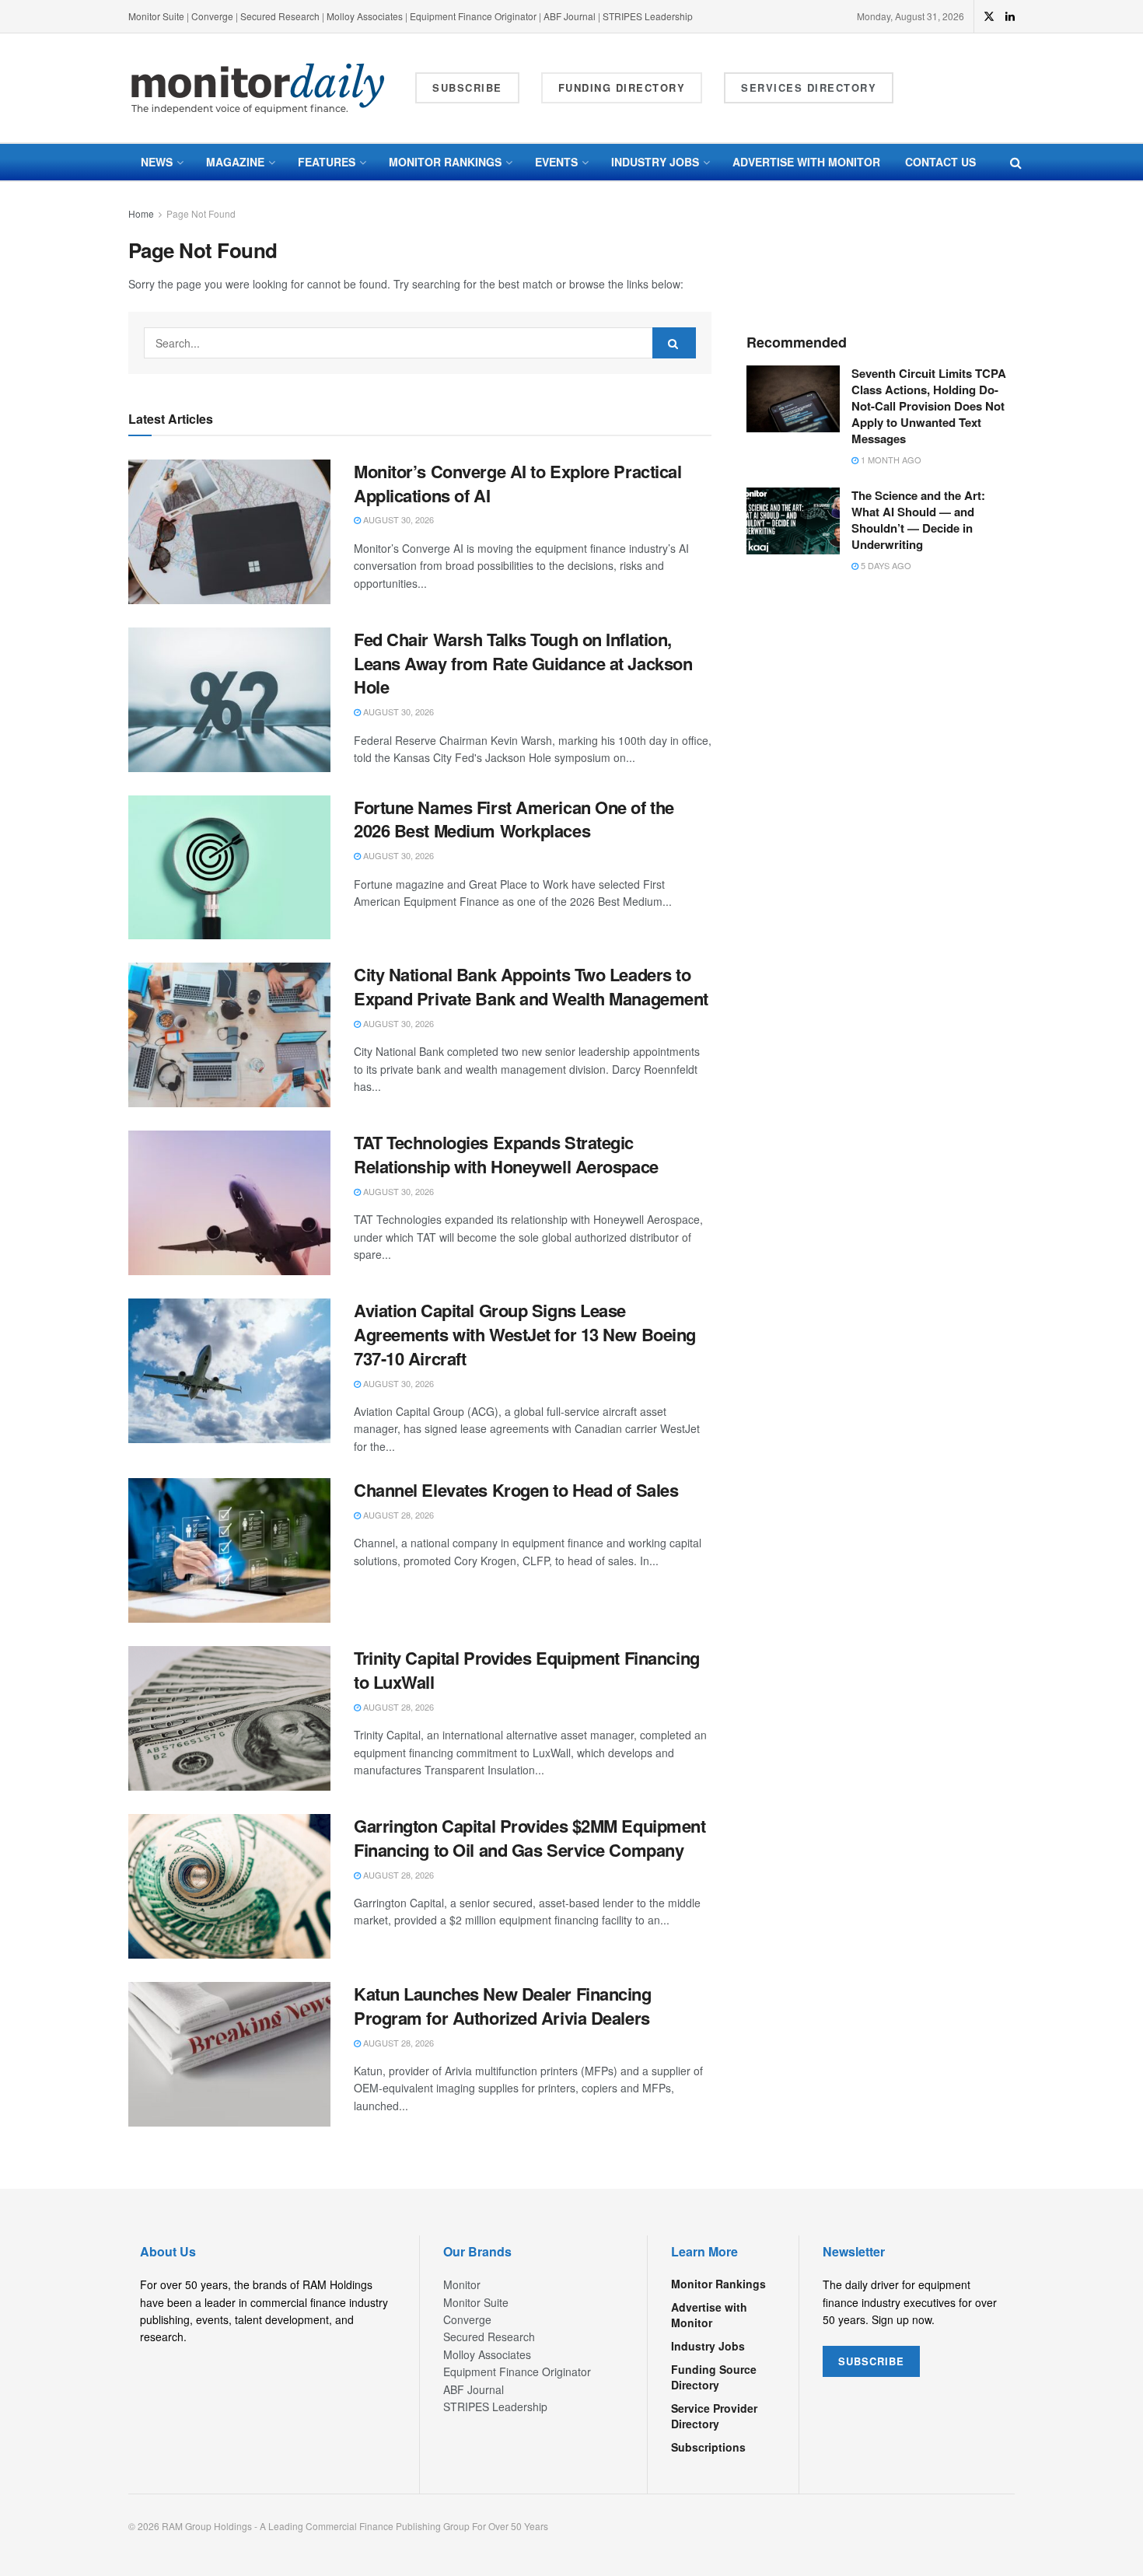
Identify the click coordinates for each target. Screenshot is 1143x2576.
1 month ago (890, 460)
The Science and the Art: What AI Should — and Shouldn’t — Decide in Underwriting (918, 520)
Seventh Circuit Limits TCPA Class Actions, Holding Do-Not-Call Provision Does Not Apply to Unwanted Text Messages (929, 406)
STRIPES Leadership (648, 16)
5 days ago (885, 565)
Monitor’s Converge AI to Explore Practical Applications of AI (518, 483)
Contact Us (940, 162)
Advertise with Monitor (806, 162)
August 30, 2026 (397, 519)
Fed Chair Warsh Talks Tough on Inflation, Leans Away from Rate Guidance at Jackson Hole (523, 663)
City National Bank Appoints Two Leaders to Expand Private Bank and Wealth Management (531, 986)
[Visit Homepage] (258, 88)
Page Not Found (201, 213)
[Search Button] (1016, 162)
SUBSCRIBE (871, 2361)
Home (141, 213)
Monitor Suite (156, 16)
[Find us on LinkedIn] (1010, 16)
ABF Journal (570, 16)
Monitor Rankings (445, 162)
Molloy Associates (366, 16)
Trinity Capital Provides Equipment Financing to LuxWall (527, 1670)
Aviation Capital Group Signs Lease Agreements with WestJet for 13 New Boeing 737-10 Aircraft (525, 1334)
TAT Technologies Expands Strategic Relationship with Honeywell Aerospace (506, 1154)
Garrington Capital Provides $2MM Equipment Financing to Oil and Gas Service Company (530, 1838)
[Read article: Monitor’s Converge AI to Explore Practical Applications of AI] (229, 532)
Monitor (462, 2284)
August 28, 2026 (397, 1515)
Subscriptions (708, 2447)
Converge (212, 16)
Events (556, 162)
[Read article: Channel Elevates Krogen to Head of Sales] (229, 1550)
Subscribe (467, 87)
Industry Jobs (655, 162)
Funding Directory (622, 87)
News (157, 162)
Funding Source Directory (714, 2377)
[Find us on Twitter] (989, 16)
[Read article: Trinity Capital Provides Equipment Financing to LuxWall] (229, 1718)
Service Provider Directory (714, 2416)
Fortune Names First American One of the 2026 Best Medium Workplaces (514, 819)
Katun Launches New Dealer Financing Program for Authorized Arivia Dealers (503, 2006)
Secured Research (280, 16)
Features (327, 162)
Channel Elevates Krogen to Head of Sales (516, 1490)
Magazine (235, 162)
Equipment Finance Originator (473, 16)
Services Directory (809, 87)
